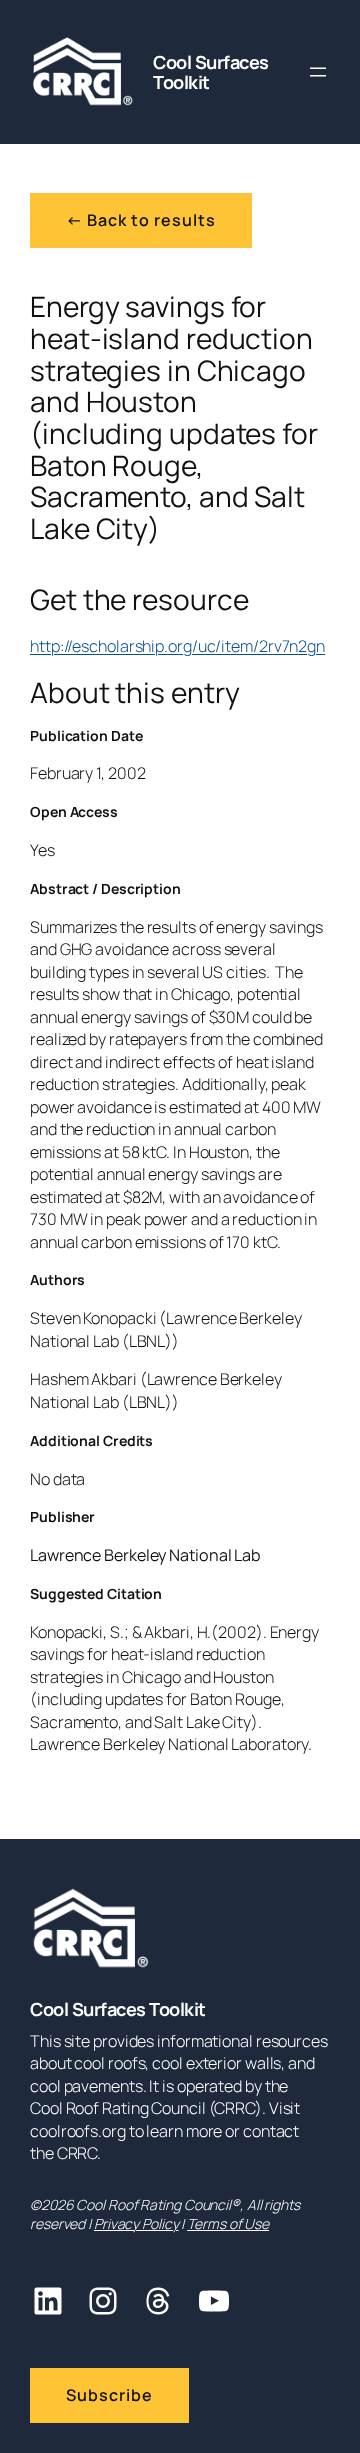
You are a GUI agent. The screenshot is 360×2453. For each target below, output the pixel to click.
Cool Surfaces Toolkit (211, 72)
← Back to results (141, 220)
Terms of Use (228, 2223)
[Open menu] (318, 72)
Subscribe (109, 2395)
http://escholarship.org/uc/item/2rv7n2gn (177, 646)
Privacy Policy (136, 2223)
